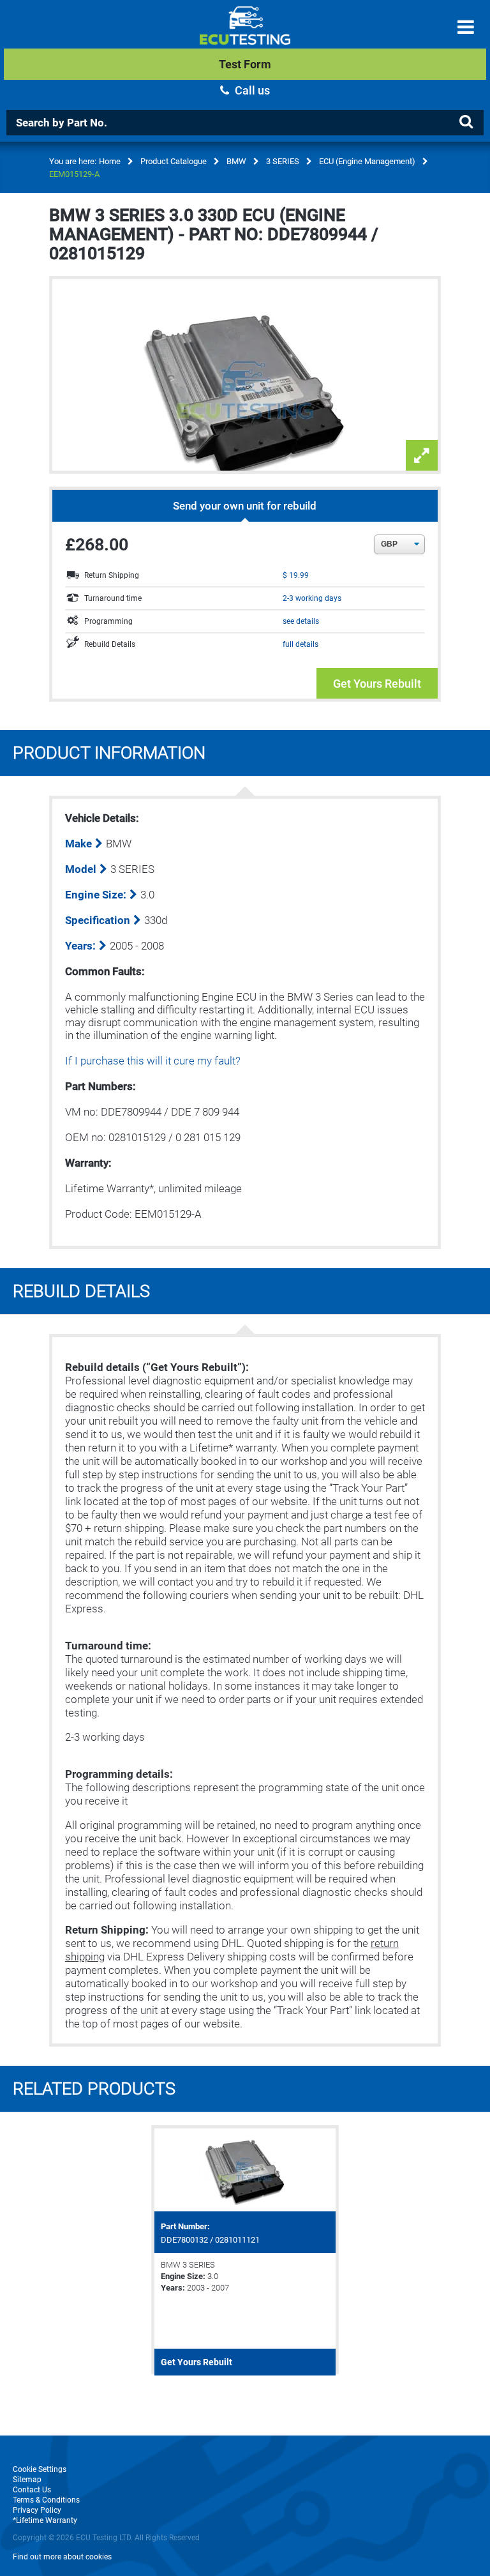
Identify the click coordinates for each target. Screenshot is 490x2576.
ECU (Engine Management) (367, 161)
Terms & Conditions (46, 2500)
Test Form (245, 64)
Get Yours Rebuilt (377, 684)
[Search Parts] (466, 122)
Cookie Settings (40, 2469)
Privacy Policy (37, 2510)
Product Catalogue (174, 161)
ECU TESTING (245, 36)
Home (110, 161)
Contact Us (32, 2490)
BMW (236, 161)
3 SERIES (283, 161)
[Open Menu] (466, 27)
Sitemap (27, 2480)
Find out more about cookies (62, 2557)
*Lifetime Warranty (45, 2520)
